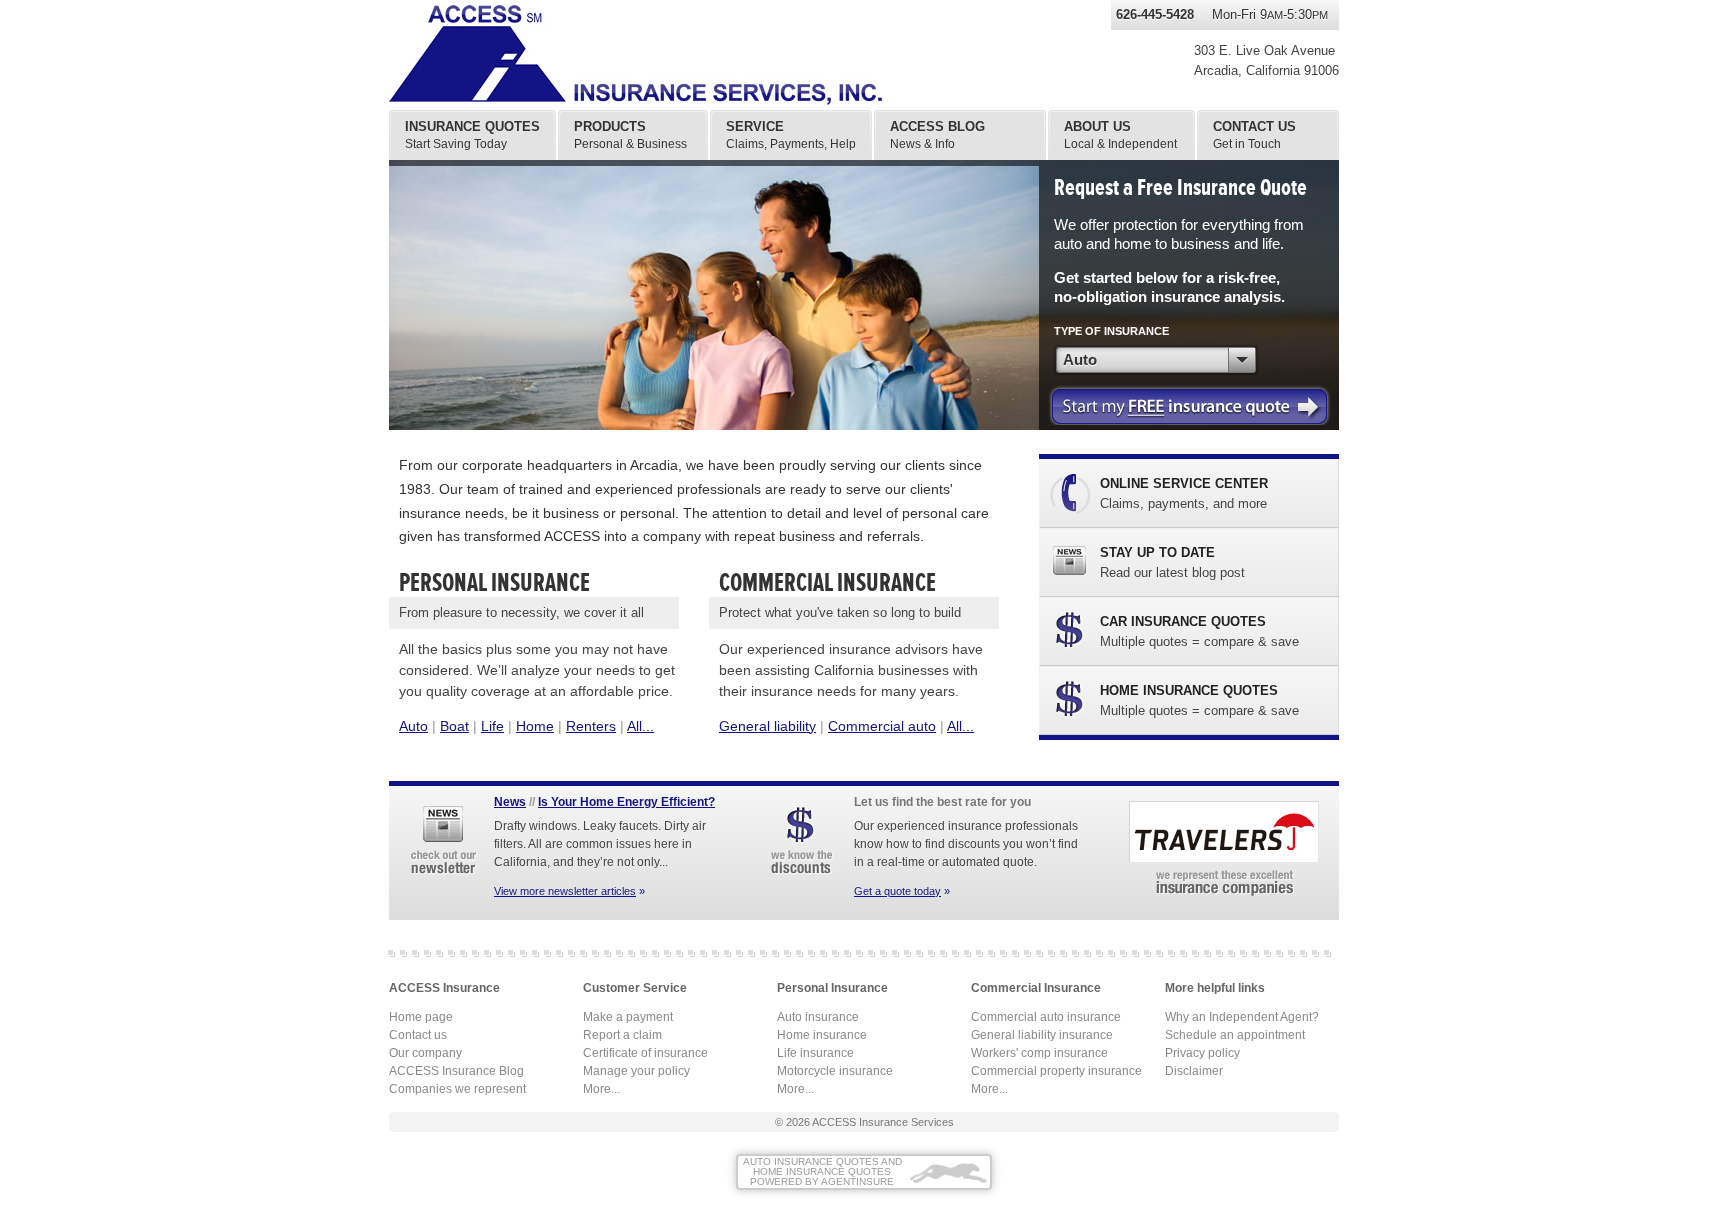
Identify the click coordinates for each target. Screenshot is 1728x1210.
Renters (591, 726)
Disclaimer (1194, 1071)
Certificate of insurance (645, 1053)
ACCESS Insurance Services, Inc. (659, 55)
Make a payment (628, 1017)
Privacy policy (1202, 1053)
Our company (425, 1053)
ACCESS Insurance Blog (456, 1071)
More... (601, 1089)
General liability (767, 726)
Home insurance (822, 1035)
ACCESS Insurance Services (883, 1122)
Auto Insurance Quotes (811, 1161)
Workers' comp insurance (1039, 1053)
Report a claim (622, 1035)
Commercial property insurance (1056, 1071)
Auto (413, 726)
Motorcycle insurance (835, 1071)
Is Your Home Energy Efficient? (626, 802)
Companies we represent (457, 1089)
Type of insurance (1111, 331)
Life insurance (815, 1053)
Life (492, 726)
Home (535, 726)
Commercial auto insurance (1046, 1017)
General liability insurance (1042, 1035)
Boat (454, 726)
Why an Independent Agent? (1242, 1017)
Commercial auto (882, 726)
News (510, 802)
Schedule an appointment (1235, 1035)
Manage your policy (636, 1071)
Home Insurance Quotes (822, 1171)
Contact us (418, 1035)
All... (640, 726)
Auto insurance (818, 1017)
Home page (421, 1017)
